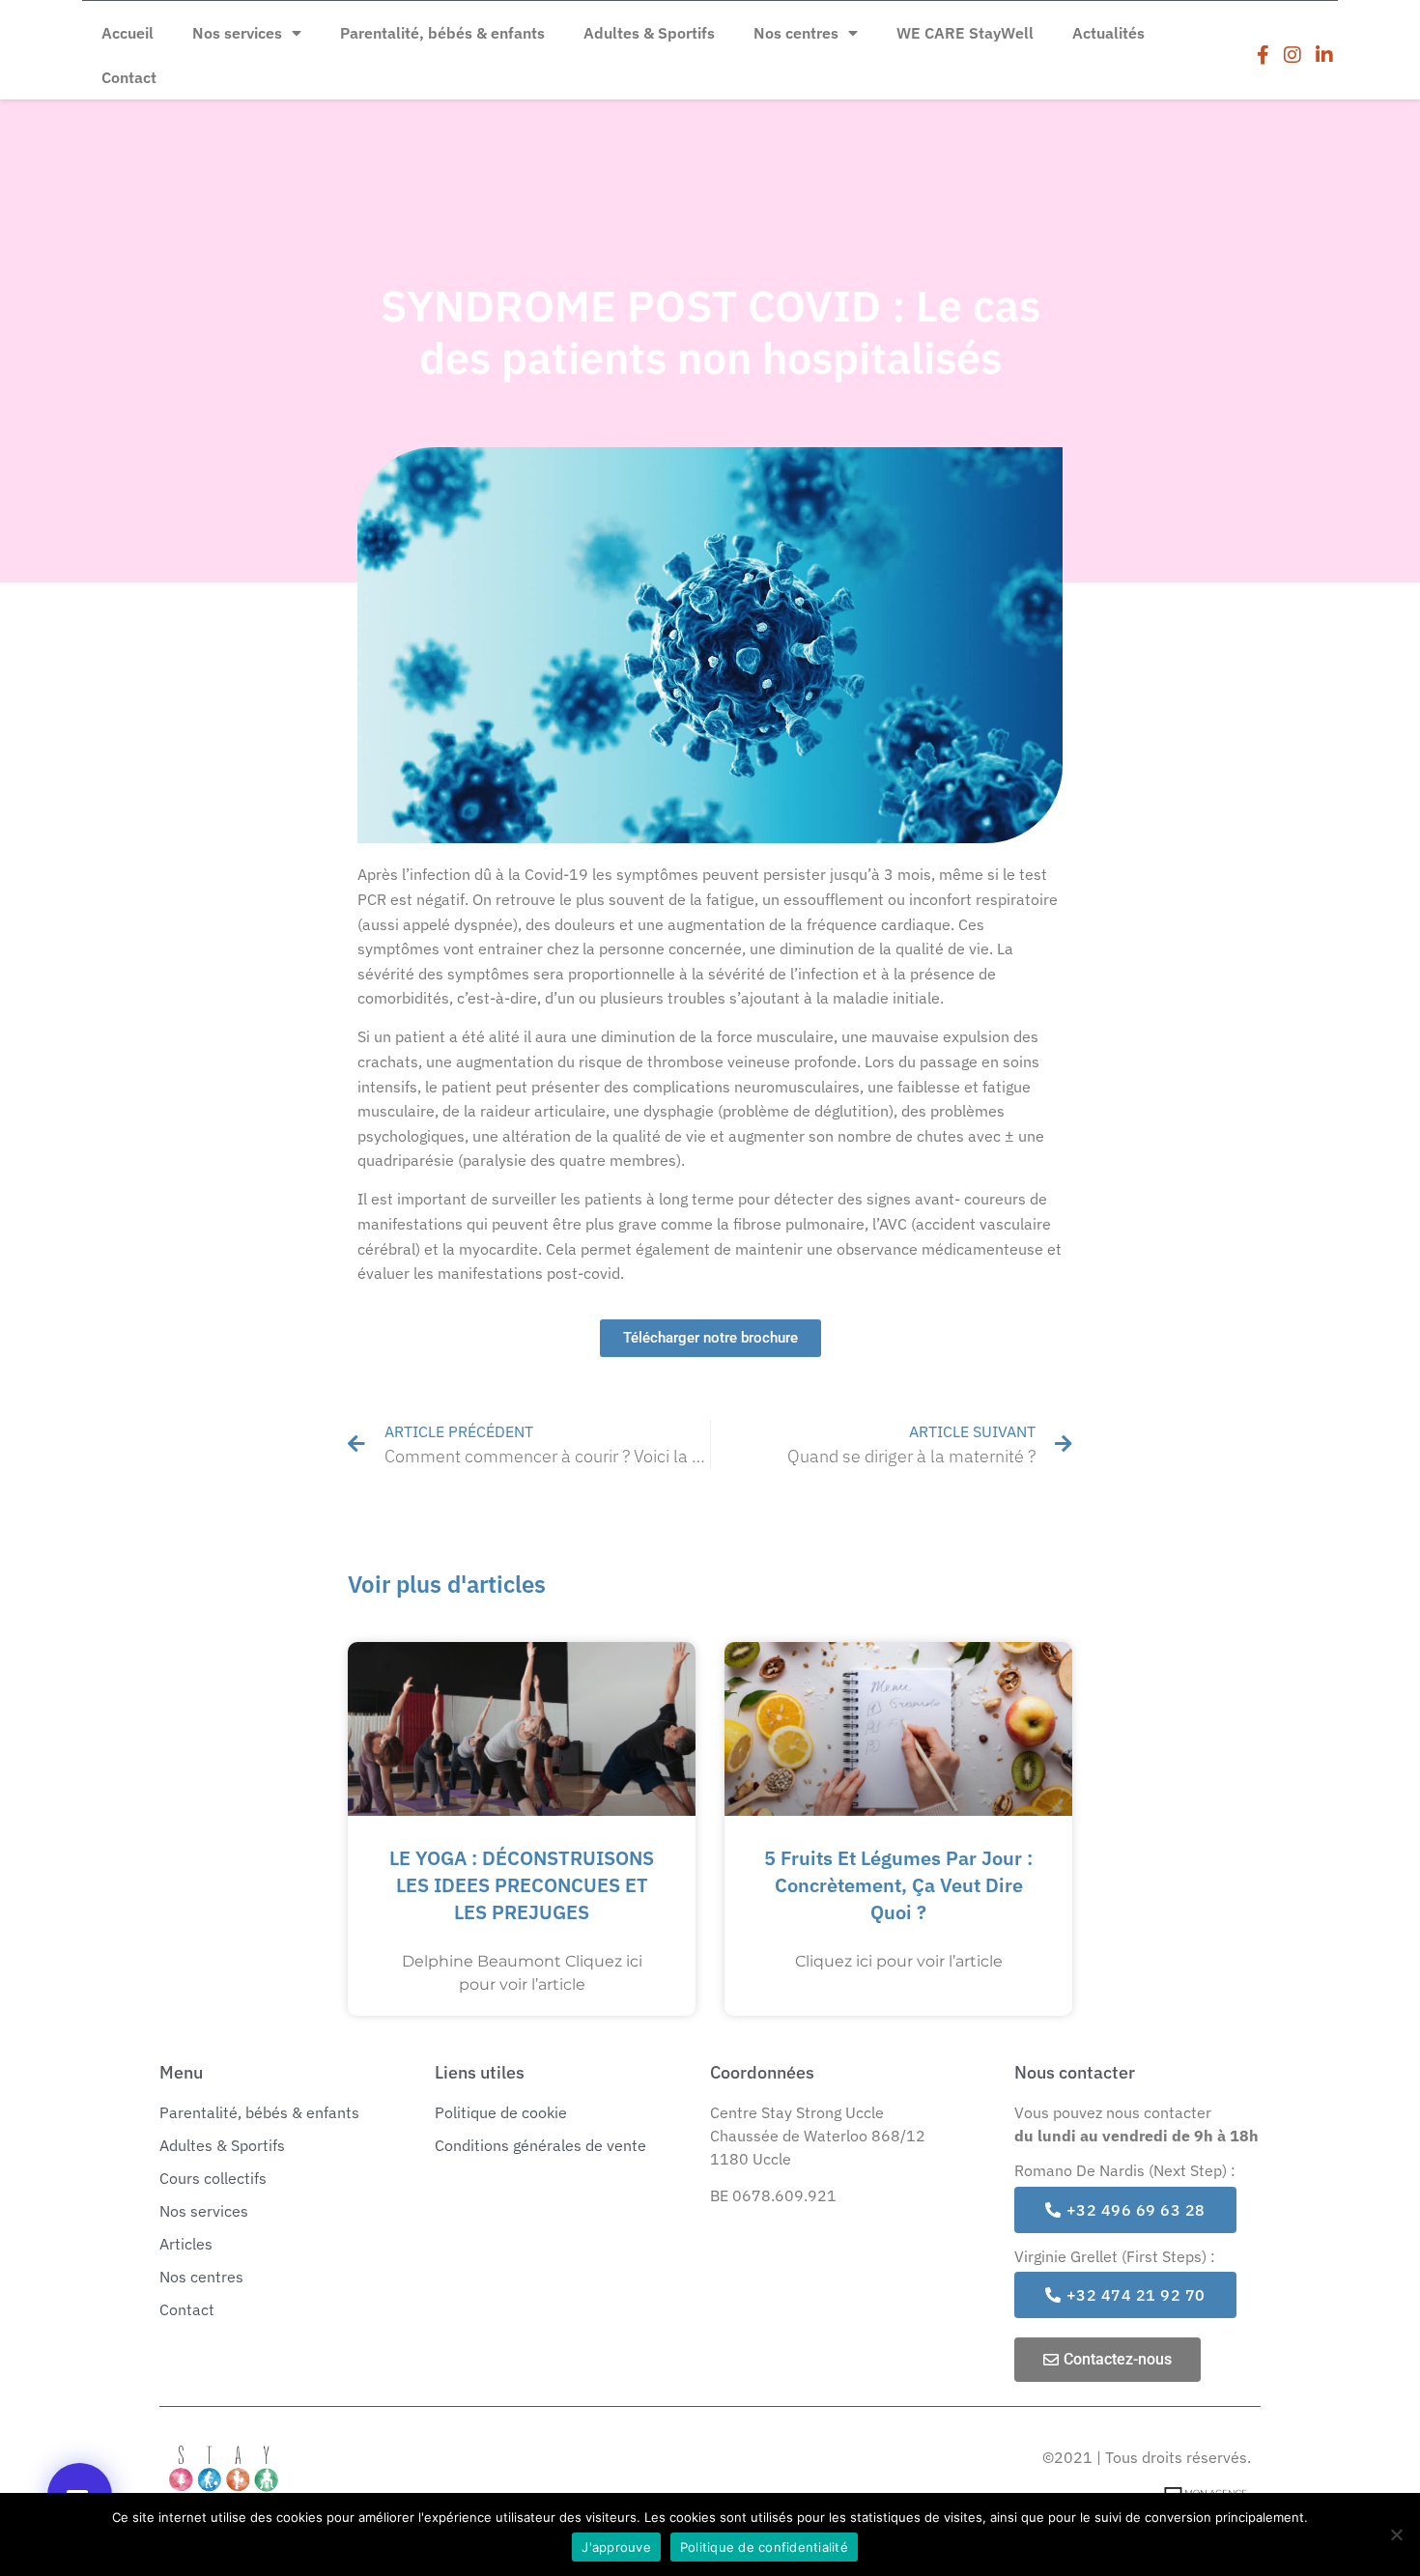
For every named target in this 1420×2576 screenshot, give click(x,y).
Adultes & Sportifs (649, 33)
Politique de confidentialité (764, 2547)
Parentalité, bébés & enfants (442, 33)
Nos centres (796, 33)
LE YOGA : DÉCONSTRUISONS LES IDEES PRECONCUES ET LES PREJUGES (522, 1885)
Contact (129, 77)
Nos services (237, 33)
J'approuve (616, 2547)
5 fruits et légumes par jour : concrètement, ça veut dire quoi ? (898, 1885)
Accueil (128, 33)
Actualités (1108, 33)
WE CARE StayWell (965, 33)
